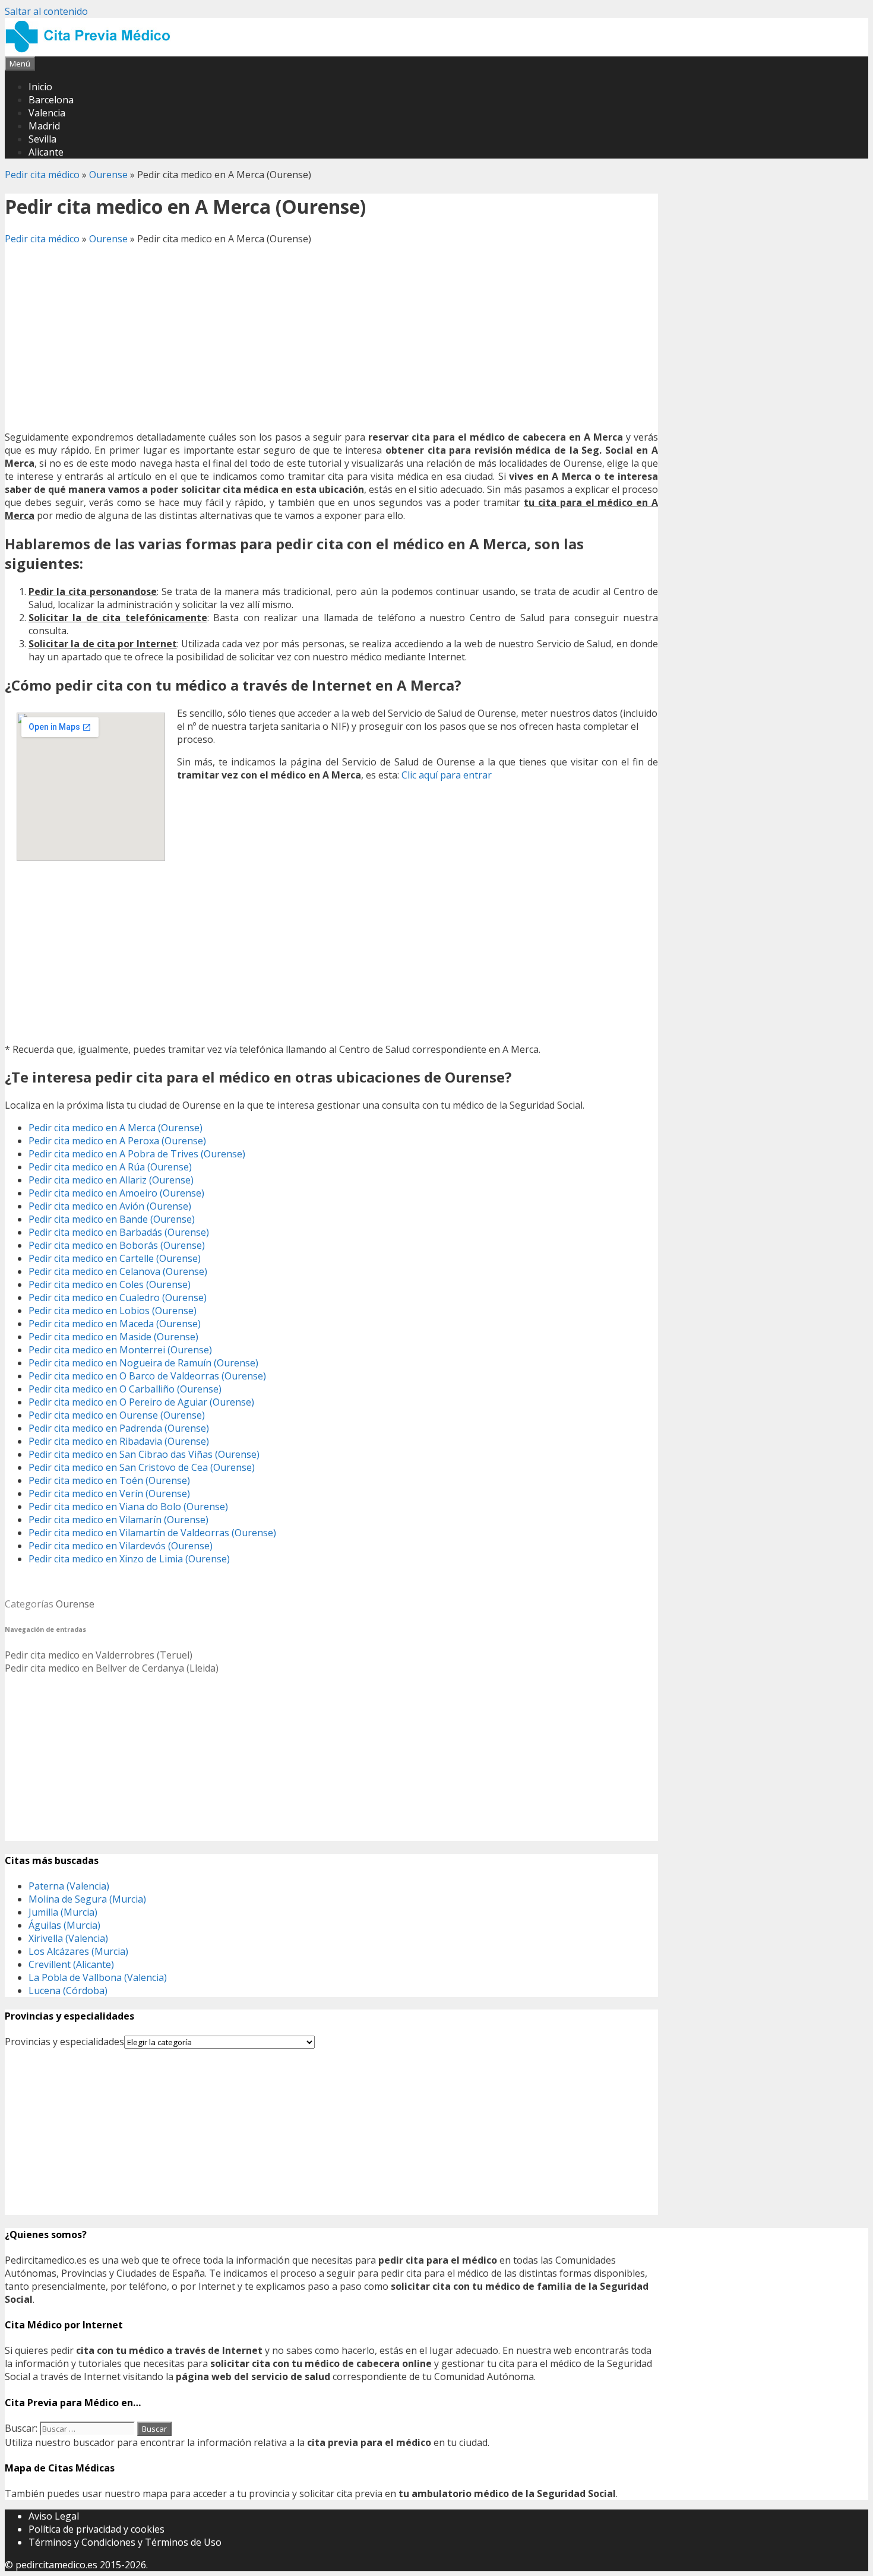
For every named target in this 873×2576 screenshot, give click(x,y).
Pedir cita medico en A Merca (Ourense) (116, 1128)
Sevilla (42, 139)
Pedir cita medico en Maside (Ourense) (113, 1337)
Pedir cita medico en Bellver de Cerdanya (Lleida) (112, 1668)
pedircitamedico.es (56, 2565)
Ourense (108, 175)
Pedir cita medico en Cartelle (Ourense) (115, 1258)
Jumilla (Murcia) (63, 1912)
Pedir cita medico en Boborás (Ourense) (117, 1245)
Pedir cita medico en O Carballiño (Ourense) (125, 1389)
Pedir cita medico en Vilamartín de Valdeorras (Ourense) (152, 1533)
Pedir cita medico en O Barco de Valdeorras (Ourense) (147, 1376)
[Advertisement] (331, 338)
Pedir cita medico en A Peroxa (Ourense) (117, 1141)
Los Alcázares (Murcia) (78, 1951)
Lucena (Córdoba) (68, 1990)
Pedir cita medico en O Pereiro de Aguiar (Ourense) (141, 1402)
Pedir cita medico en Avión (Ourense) (110, 1206)
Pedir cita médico (42, 175)
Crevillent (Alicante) (71, 1964)
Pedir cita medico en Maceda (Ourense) (115, 1324)
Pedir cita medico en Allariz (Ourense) (111, 1180)
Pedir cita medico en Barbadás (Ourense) (119, 1232)
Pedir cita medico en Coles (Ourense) (110, 1284)
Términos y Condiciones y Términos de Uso (125, 2542)
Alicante (46, 152)
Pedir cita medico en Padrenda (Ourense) (119, 1428)
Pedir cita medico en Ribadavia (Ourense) (119, 1441)
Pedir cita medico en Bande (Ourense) (112, 1219)
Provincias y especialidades (64, 2042)
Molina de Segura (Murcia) (87, 1899)
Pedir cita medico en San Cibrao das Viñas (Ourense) (144, 1454)
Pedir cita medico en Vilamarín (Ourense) (118, 1520)
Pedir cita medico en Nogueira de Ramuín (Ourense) (143, 1363)
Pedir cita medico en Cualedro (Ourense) (118, 1298)
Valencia (47, 113)
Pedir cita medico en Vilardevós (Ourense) (121, 1546)
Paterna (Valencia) (69, 1886)
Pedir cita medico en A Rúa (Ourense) (110, 1167)
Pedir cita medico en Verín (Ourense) (109, 1493)
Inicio (40, 87)
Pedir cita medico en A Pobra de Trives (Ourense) (137, 1154)
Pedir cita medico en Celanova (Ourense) (118, 1271)
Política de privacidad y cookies (97, 2529)
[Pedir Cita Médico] (92, 50)
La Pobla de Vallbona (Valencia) (98, 1977)
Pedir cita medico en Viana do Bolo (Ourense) (128, 1507)
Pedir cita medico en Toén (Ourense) (109, 1480)
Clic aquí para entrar (447, 775)
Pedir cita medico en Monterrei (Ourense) (120, 1350)
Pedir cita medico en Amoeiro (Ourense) (116, 1193)
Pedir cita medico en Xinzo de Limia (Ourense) (129, 1559)
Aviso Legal (54, 2516)
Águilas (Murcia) (64, 1925)
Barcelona (51, 100)
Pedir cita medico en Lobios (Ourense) (113, 1311)
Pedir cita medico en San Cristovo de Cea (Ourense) (142, 1467)
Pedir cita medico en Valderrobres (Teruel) (99, 1655)
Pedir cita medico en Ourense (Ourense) (117, 1415)
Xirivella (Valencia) (68, 1938)
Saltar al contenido (46, 11)
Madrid (44, 126)
